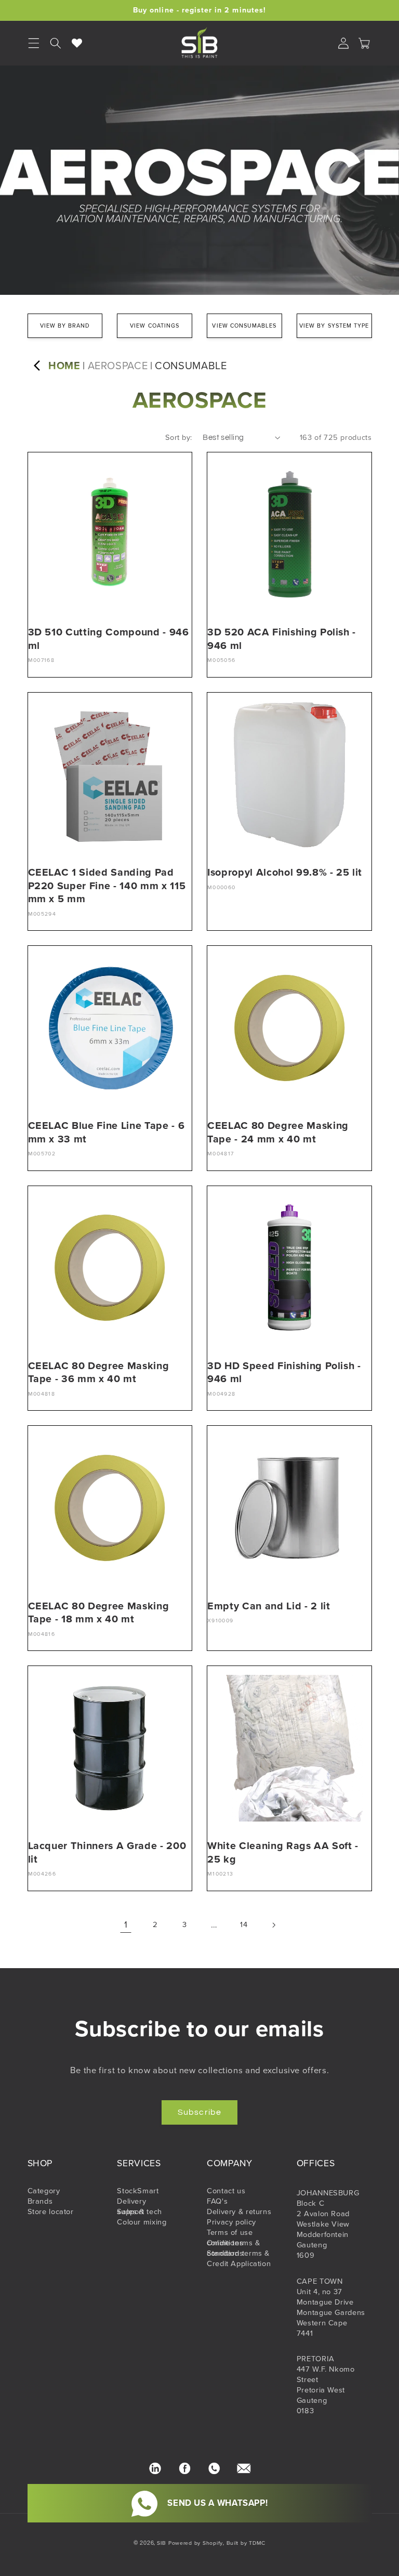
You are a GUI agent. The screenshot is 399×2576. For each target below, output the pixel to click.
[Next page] (273, 1925)
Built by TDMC (246, 2543)
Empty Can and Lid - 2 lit (269, 1606)
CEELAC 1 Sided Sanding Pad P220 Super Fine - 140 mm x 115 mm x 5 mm (107, 886)
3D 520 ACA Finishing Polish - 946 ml (282, 639)
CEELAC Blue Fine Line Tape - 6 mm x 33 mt (107, 1132)
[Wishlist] (77, 43)
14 (244, 1924)
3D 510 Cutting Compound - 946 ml (109, 639)
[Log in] (343, 43)
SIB (162, 2543)
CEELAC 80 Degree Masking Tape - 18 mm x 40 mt (99, 1613)
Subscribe (199, 2112)
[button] (56, 43)
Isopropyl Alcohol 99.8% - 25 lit (285, 872)
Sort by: (178, 437)
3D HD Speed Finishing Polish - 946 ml (284, 1372)
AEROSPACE (118, 366)
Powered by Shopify (196, 2543)
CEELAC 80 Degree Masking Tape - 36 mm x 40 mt (99, 1372)
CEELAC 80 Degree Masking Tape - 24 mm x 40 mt (278, 1132)
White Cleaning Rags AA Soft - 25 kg (283, 1852)
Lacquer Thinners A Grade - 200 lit (107, 1852)
